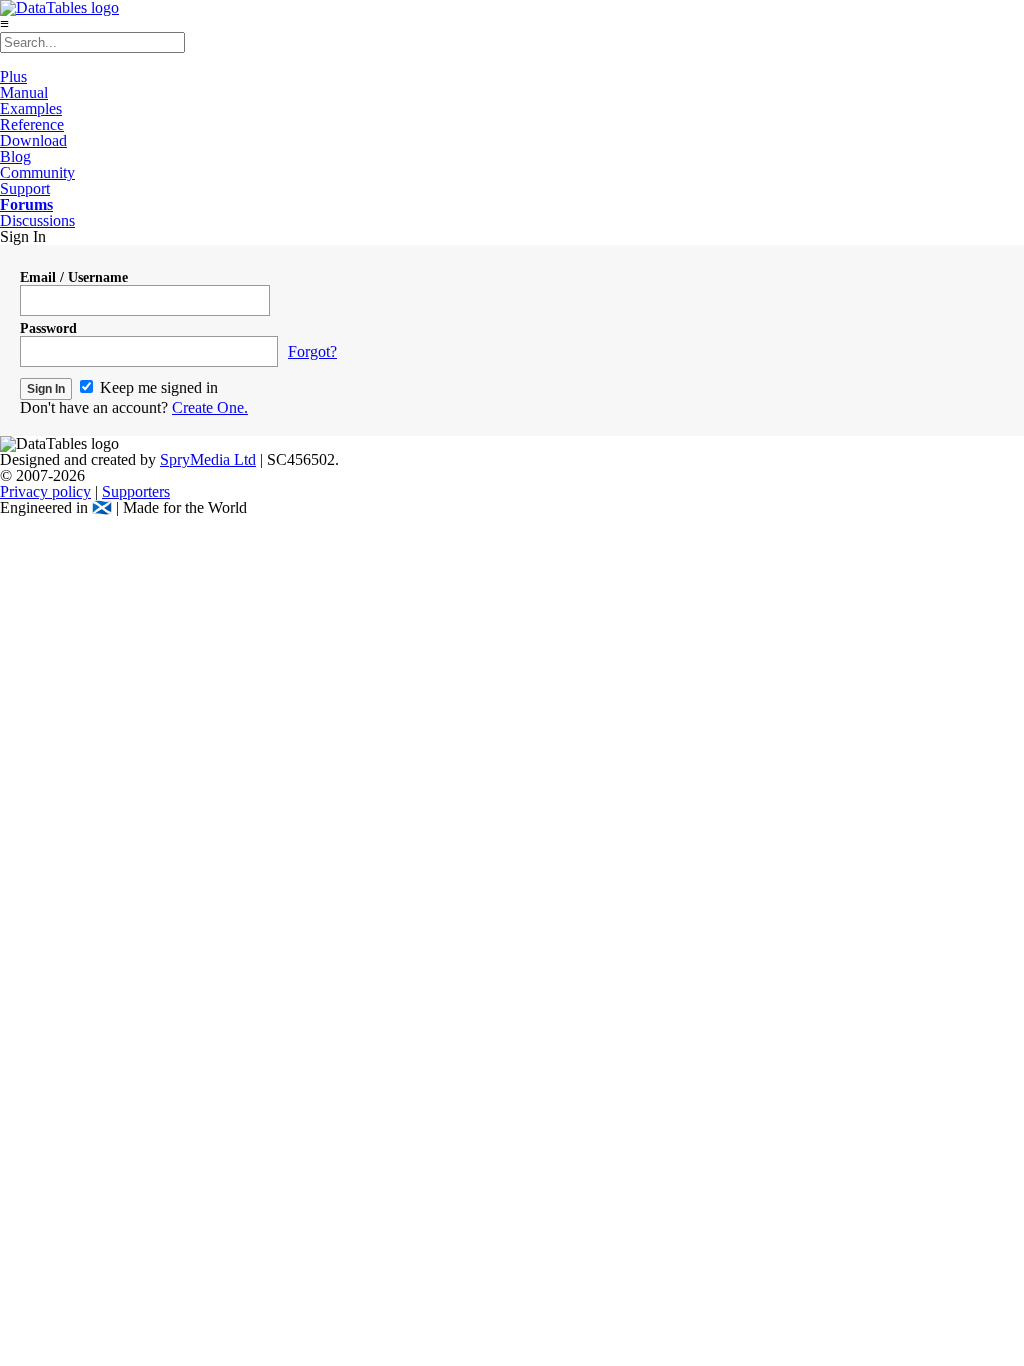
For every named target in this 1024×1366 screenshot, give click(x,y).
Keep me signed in (157, 387)
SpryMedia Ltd (208, 459)
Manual (24, 92)
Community (37, 172)
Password (48, 328)
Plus (13, 76)
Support (25, 188)
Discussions (37, 220)
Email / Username (74, 277)
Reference (32, 124)
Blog (15, 156)
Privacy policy (45, 491)
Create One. (210, 407)
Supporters (136, 491)
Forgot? (312, 351)
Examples (31, 108)
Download (33, 140)
